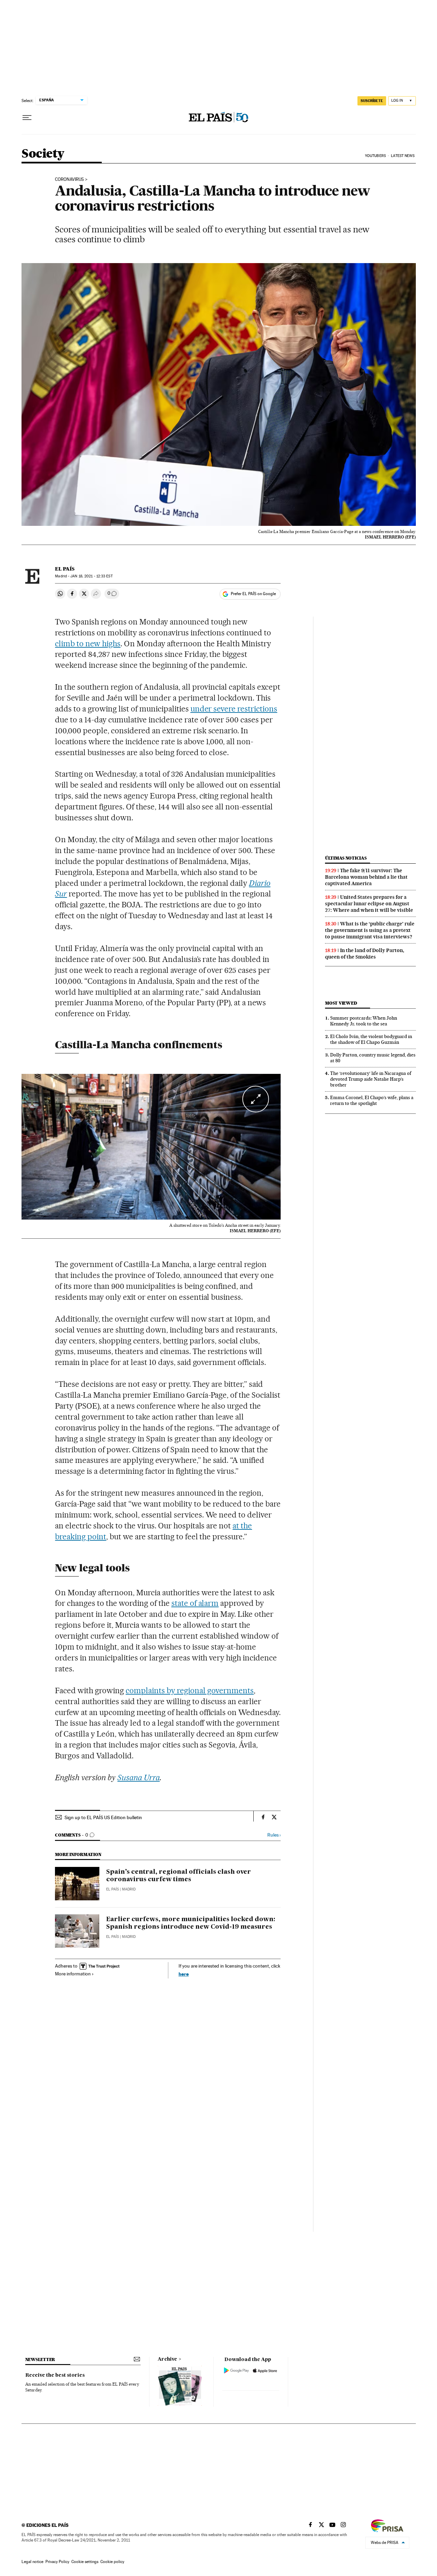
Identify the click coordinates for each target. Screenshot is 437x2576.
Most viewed (341, 1003)
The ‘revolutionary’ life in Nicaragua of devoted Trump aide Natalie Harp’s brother (371, 1079)
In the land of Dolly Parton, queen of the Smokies (365, 954)
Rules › (274, 1835)
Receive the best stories (55, 2375)
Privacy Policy (57, 2562)
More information (73, 1974)
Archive (167, 2359)
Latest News (403, 156)
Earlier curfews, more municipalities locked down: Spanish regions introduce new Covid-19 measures (191, 1923)
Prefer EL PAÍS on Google (253, 594)
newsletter (40, 2359)
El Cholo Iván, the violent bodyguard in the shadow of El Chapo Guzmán (371, 1039)
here (184, 1974)
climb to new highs (88, 644)
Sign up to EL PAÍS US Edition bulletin (103, 1817)
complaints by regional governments (190, 1690)
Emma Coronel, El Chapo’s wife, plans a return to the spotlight (372, 1100)
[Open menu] (27, 118)
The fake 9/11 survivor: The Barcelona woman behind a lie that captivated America (366, 877)
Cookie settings (85, 2562)
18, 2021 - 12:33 (91, 576)
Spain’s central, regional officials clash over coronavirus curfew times (179, 1876)
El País (65, 569)
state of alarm (195, 1603)
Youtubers (375, 156)
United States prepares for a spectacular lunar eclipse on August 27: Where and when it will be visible (369, 904)
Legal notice (32, 2562)
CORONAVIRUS (69, 179)
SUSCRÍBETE (372, 101)
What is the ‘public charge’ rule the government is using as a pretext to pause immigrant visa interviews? (370, 930)
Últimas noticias (346, 858)
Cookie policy (112, 2562)
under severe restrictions (234, 709)
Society (43, 154)
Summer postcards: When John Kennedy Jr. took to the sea (364, 1021)
